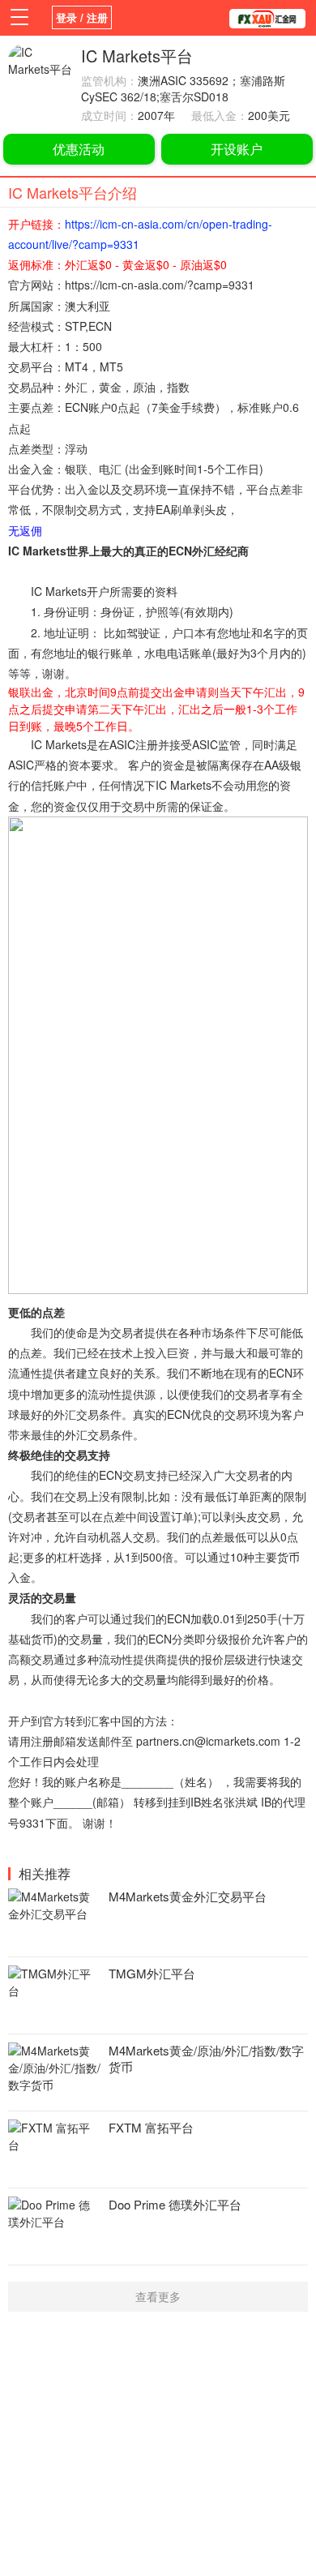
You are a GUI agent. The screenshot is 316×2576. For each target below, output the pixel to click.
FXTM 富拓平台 (151, 2127)
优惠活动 (79, 149)
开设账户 (237, 149)
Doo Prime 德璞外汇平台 (175, 2204)
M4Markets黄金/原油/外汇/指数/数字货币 (206, 2058)
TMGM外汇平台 (152, 1973)
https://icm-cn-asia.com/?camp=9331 (160, 285)
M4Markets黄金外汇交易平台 (188, 1896)
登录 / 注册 (82, 17)
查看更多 (158, 2296)
